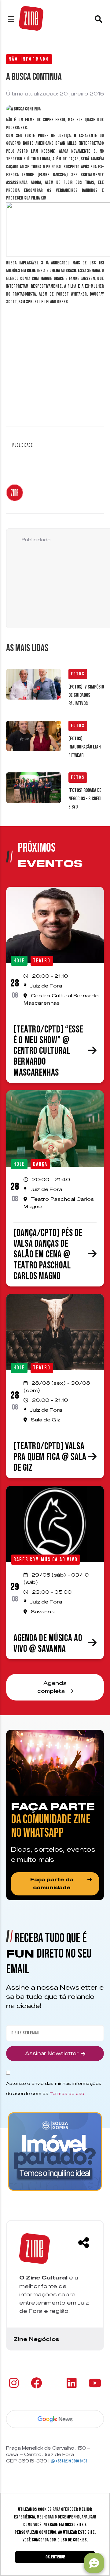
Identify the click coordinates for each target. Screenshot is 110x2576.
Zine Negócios (36, 2339)
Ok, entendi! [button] (55, 2557)
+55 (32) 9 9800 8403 (71, 2461)
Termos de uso (67, 2093)
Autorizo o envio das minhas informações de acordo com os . (54, 2088)
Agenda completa (52, 1687)
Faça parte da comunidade (52, 1884)
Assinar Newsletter (52, 2053)
